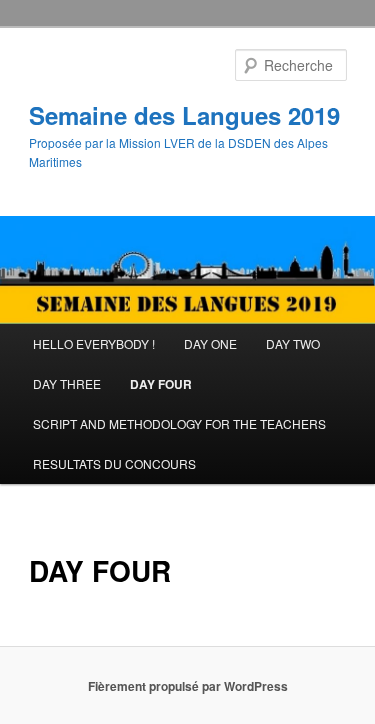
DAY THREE (67, 383)
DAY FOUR (161, 384)
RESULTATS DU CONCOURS (114, 463)
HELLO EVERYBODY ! (94, 343)
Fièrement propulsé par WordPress (188, 686)
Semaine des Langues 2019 (184, 115)
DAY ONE (210, 343)
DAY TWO (293, 343)
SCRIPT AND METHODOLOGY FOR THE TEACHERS (179, 423)
